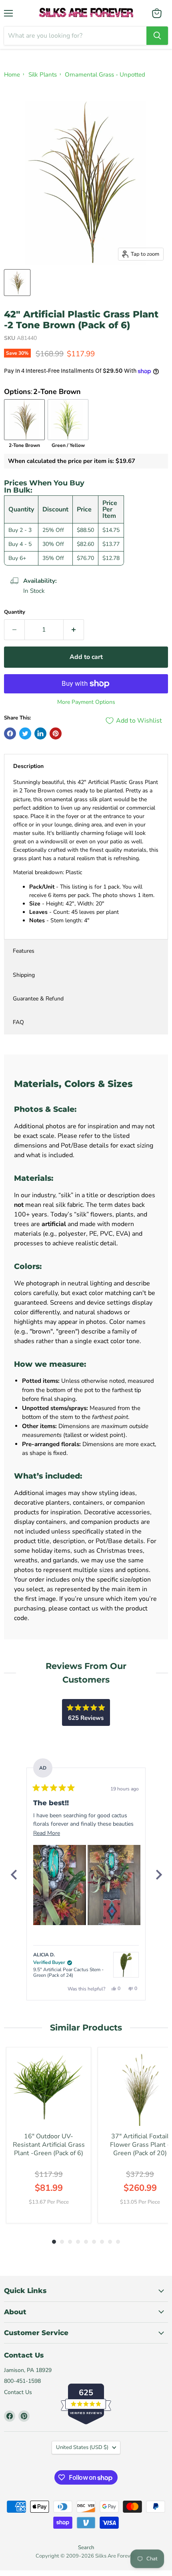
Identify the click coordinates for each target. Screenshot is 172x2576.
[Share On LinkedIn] (40, 733)
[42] (17, 283)
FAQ (18, 1022)
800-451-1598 (22, 2381)
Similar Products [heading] (86, 2027)
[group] (49, 2135)
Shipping (24, 975)
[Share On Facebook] (10, 733)
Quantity (15, 612)
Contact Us (18, 2392)
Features (24, 951)
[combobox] (75, 36)
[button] (60, 1885)
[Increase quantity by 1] (74, 630)
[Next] (158, 1875)
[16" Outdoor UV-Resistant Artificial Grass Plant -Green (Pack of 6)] (49, 2090)
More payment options (86, 702)
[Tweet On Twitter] (25, 733)
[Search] (157, 36)
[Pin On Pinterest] (56, 733)
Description (28, 766)
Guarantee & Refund (38, 999)
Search (86, 2548)
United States (82, 2447)
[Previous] (14, 1875)
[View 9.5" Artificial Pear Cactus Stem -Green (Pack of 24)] (126, 1965)
